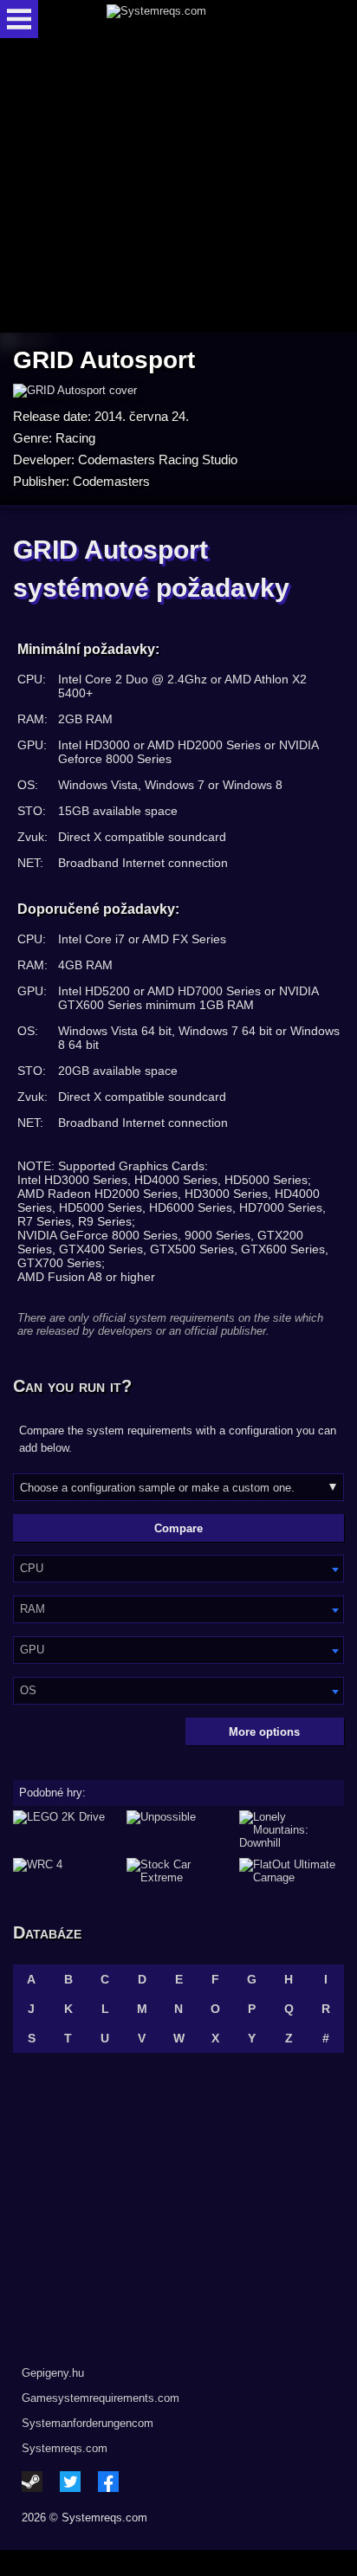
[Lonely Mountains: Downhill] (292, 1830)
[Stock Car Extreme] (179, 1871)
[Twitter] (70, 2482)
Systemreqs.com (65, 2448)
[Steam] (32, 2482)
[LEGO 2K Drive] (65, 1830)
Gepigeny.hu (53, 2373)
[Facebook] (108, 2482)
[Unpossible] (179, 1830)
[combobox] (178, 1569)
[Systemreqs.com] (193, 19)
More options (264, 1732)
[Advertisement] (178, 187)
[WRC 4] (65, 1871)
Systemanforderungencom (88, 2423)
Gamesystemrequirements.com (101, 2398)
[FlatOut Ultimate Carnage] (292, 1871)
